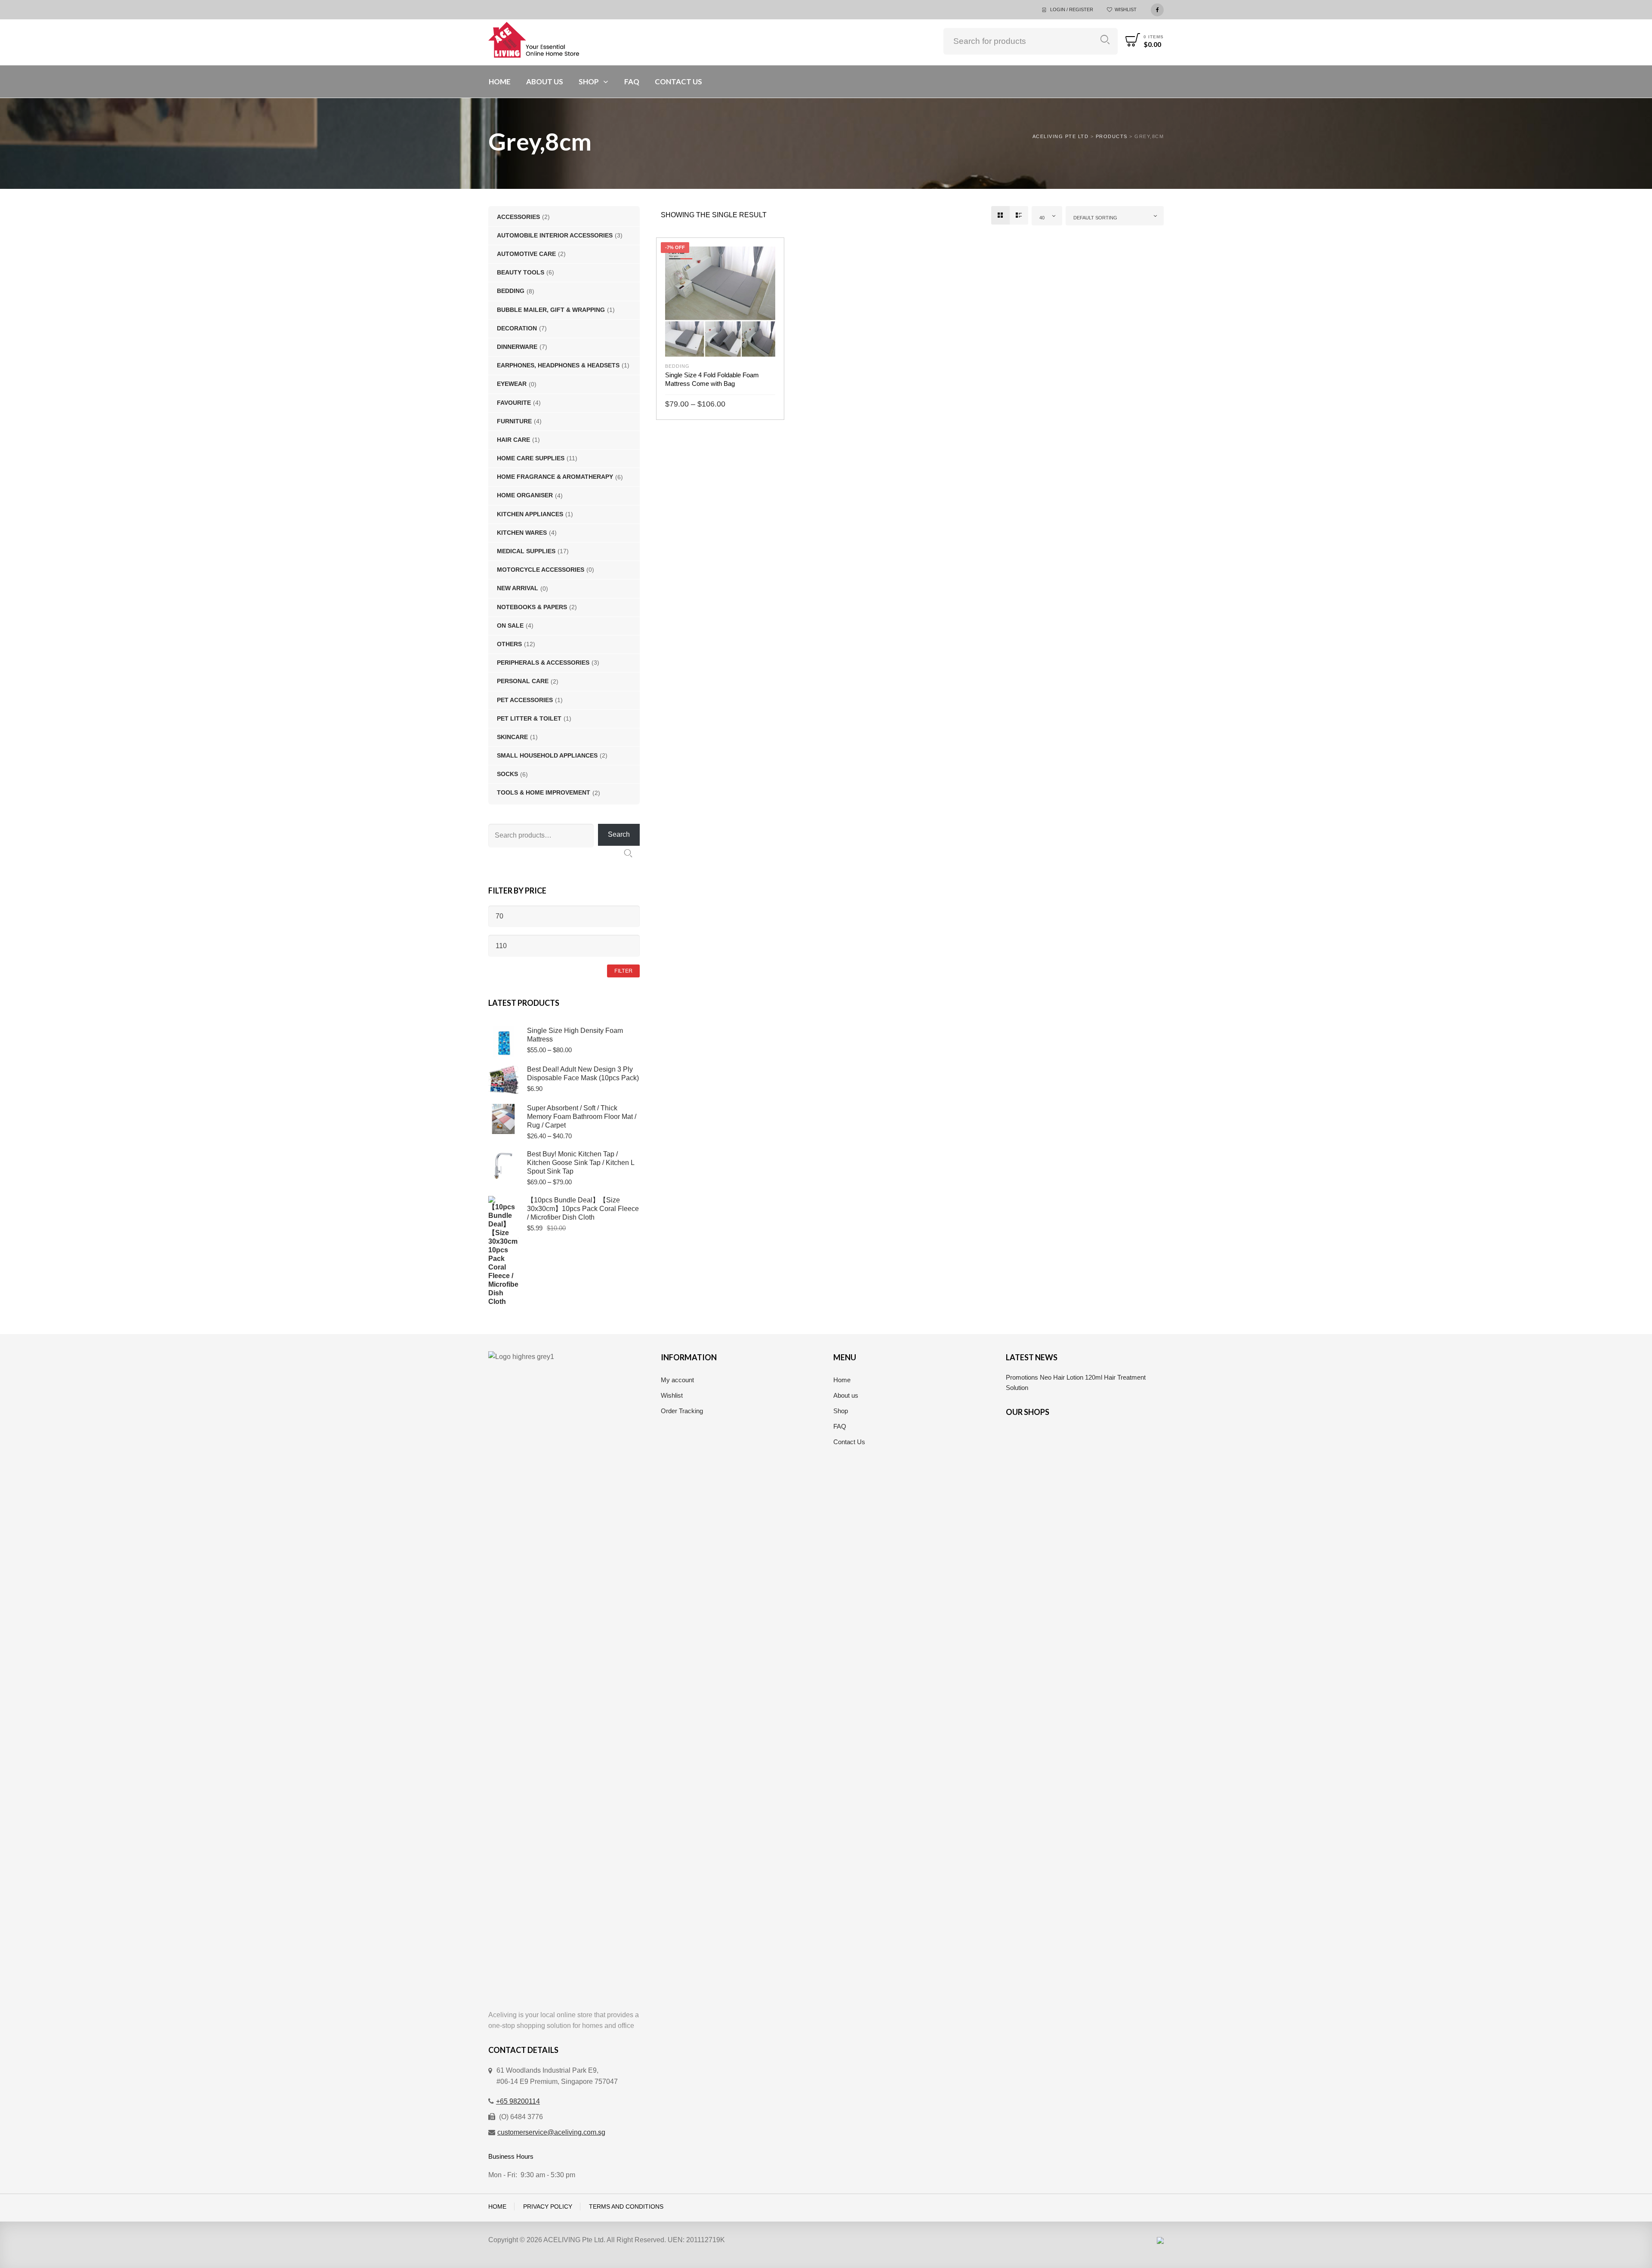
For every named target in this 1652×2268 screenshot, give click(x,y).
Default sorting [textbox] (1095, 218)
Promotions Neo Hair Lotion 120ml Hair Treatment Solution (1076, 1382)
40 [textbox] (1042, 218)
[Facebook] (1157, 9)
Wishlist (1126, 9)
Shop (841, 1411)
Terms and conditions (626, 2207)
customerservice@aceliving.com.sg (551, 2132)
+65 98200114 (518, 2101)
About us (846, 1395)
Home (842, 1380)
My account (677, 1380)
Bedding (677, 366)
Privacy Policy (548, 2207)
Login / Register (1072, 9)
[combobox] (1047, 216)
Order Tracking (682, 1411)
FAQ (840, 1426)
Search (1105, 40)
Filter (623, 971)
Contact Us (849, 1442)
